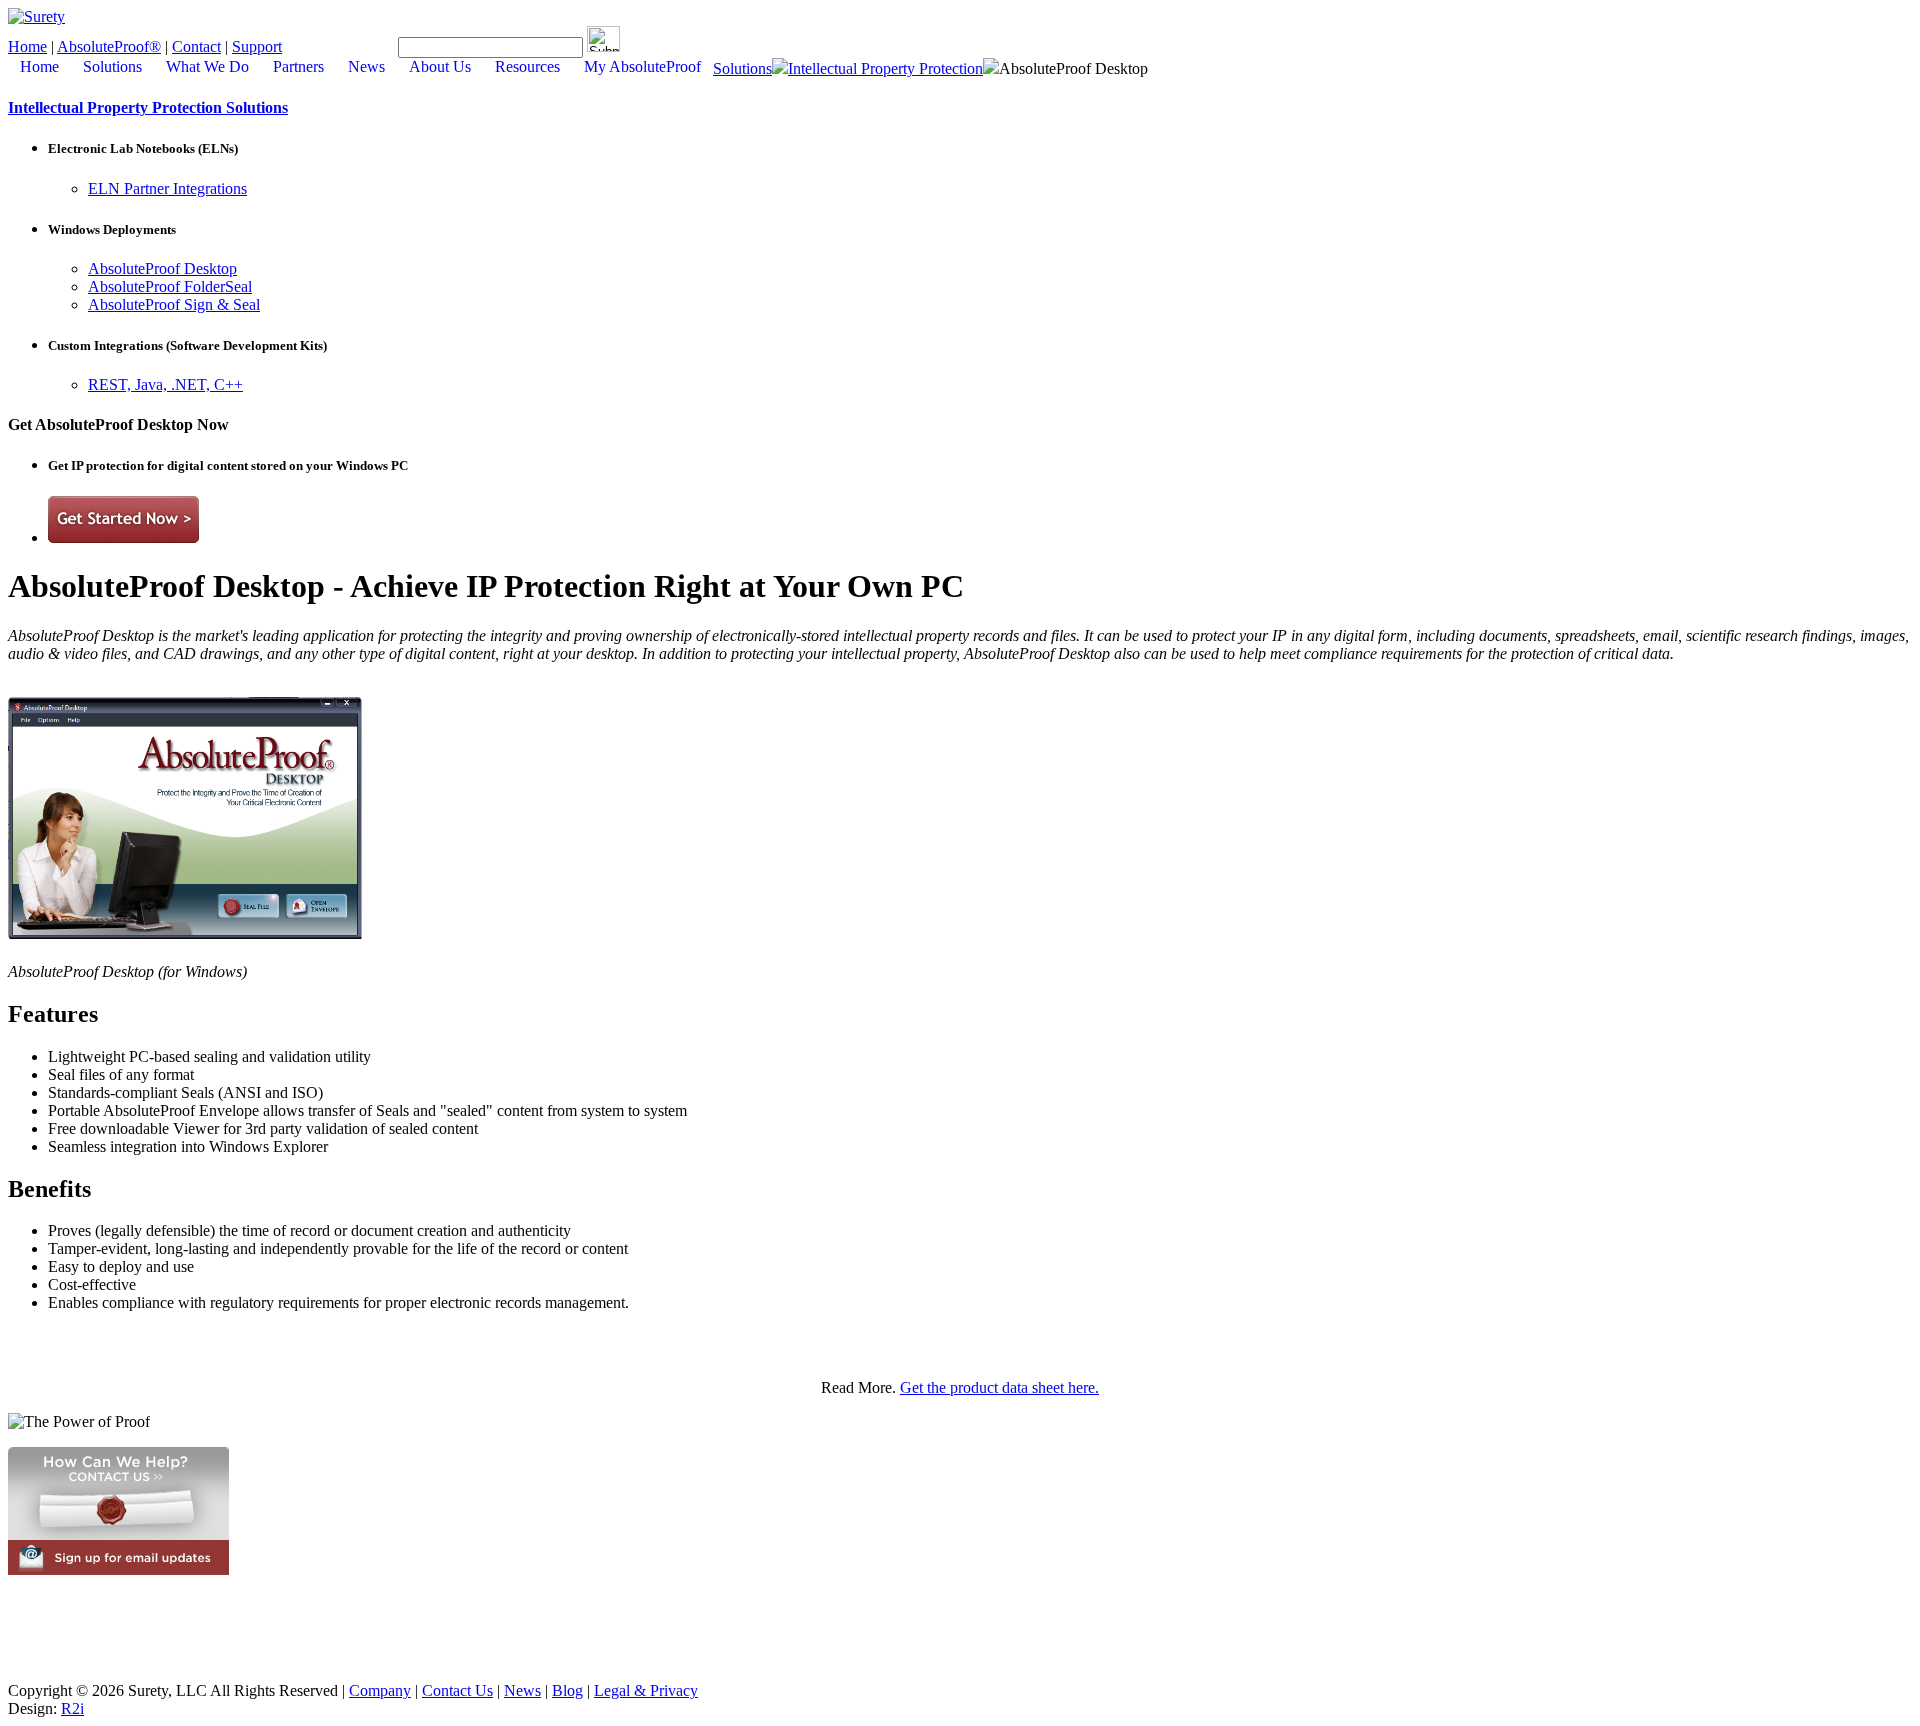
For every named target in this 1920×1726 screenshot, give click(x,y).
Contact (196, 46)
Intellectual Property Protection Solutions (148, 107)
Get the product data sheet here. (999, 1387)
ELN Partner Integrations (167, 188)
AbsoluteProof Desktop (162, 268)
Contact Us (457, 1690)
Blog (567, 1690)
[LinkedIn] (370, 46)
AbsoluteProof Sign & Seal (174, 304)
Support (257, 46)
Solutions (742, 68)
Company (380, 1690)
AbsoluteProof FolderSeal (170, 286)
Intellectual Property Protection (885, 68)
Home (27, 46)
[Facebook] (330, 46)
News (522, 1690)
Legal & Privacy (646, 1690)
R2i (72, 1708)
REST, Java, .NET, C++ (165, 384)
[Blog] (310, 46)
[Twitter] (350, 46)
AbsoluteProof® (109, 46)
